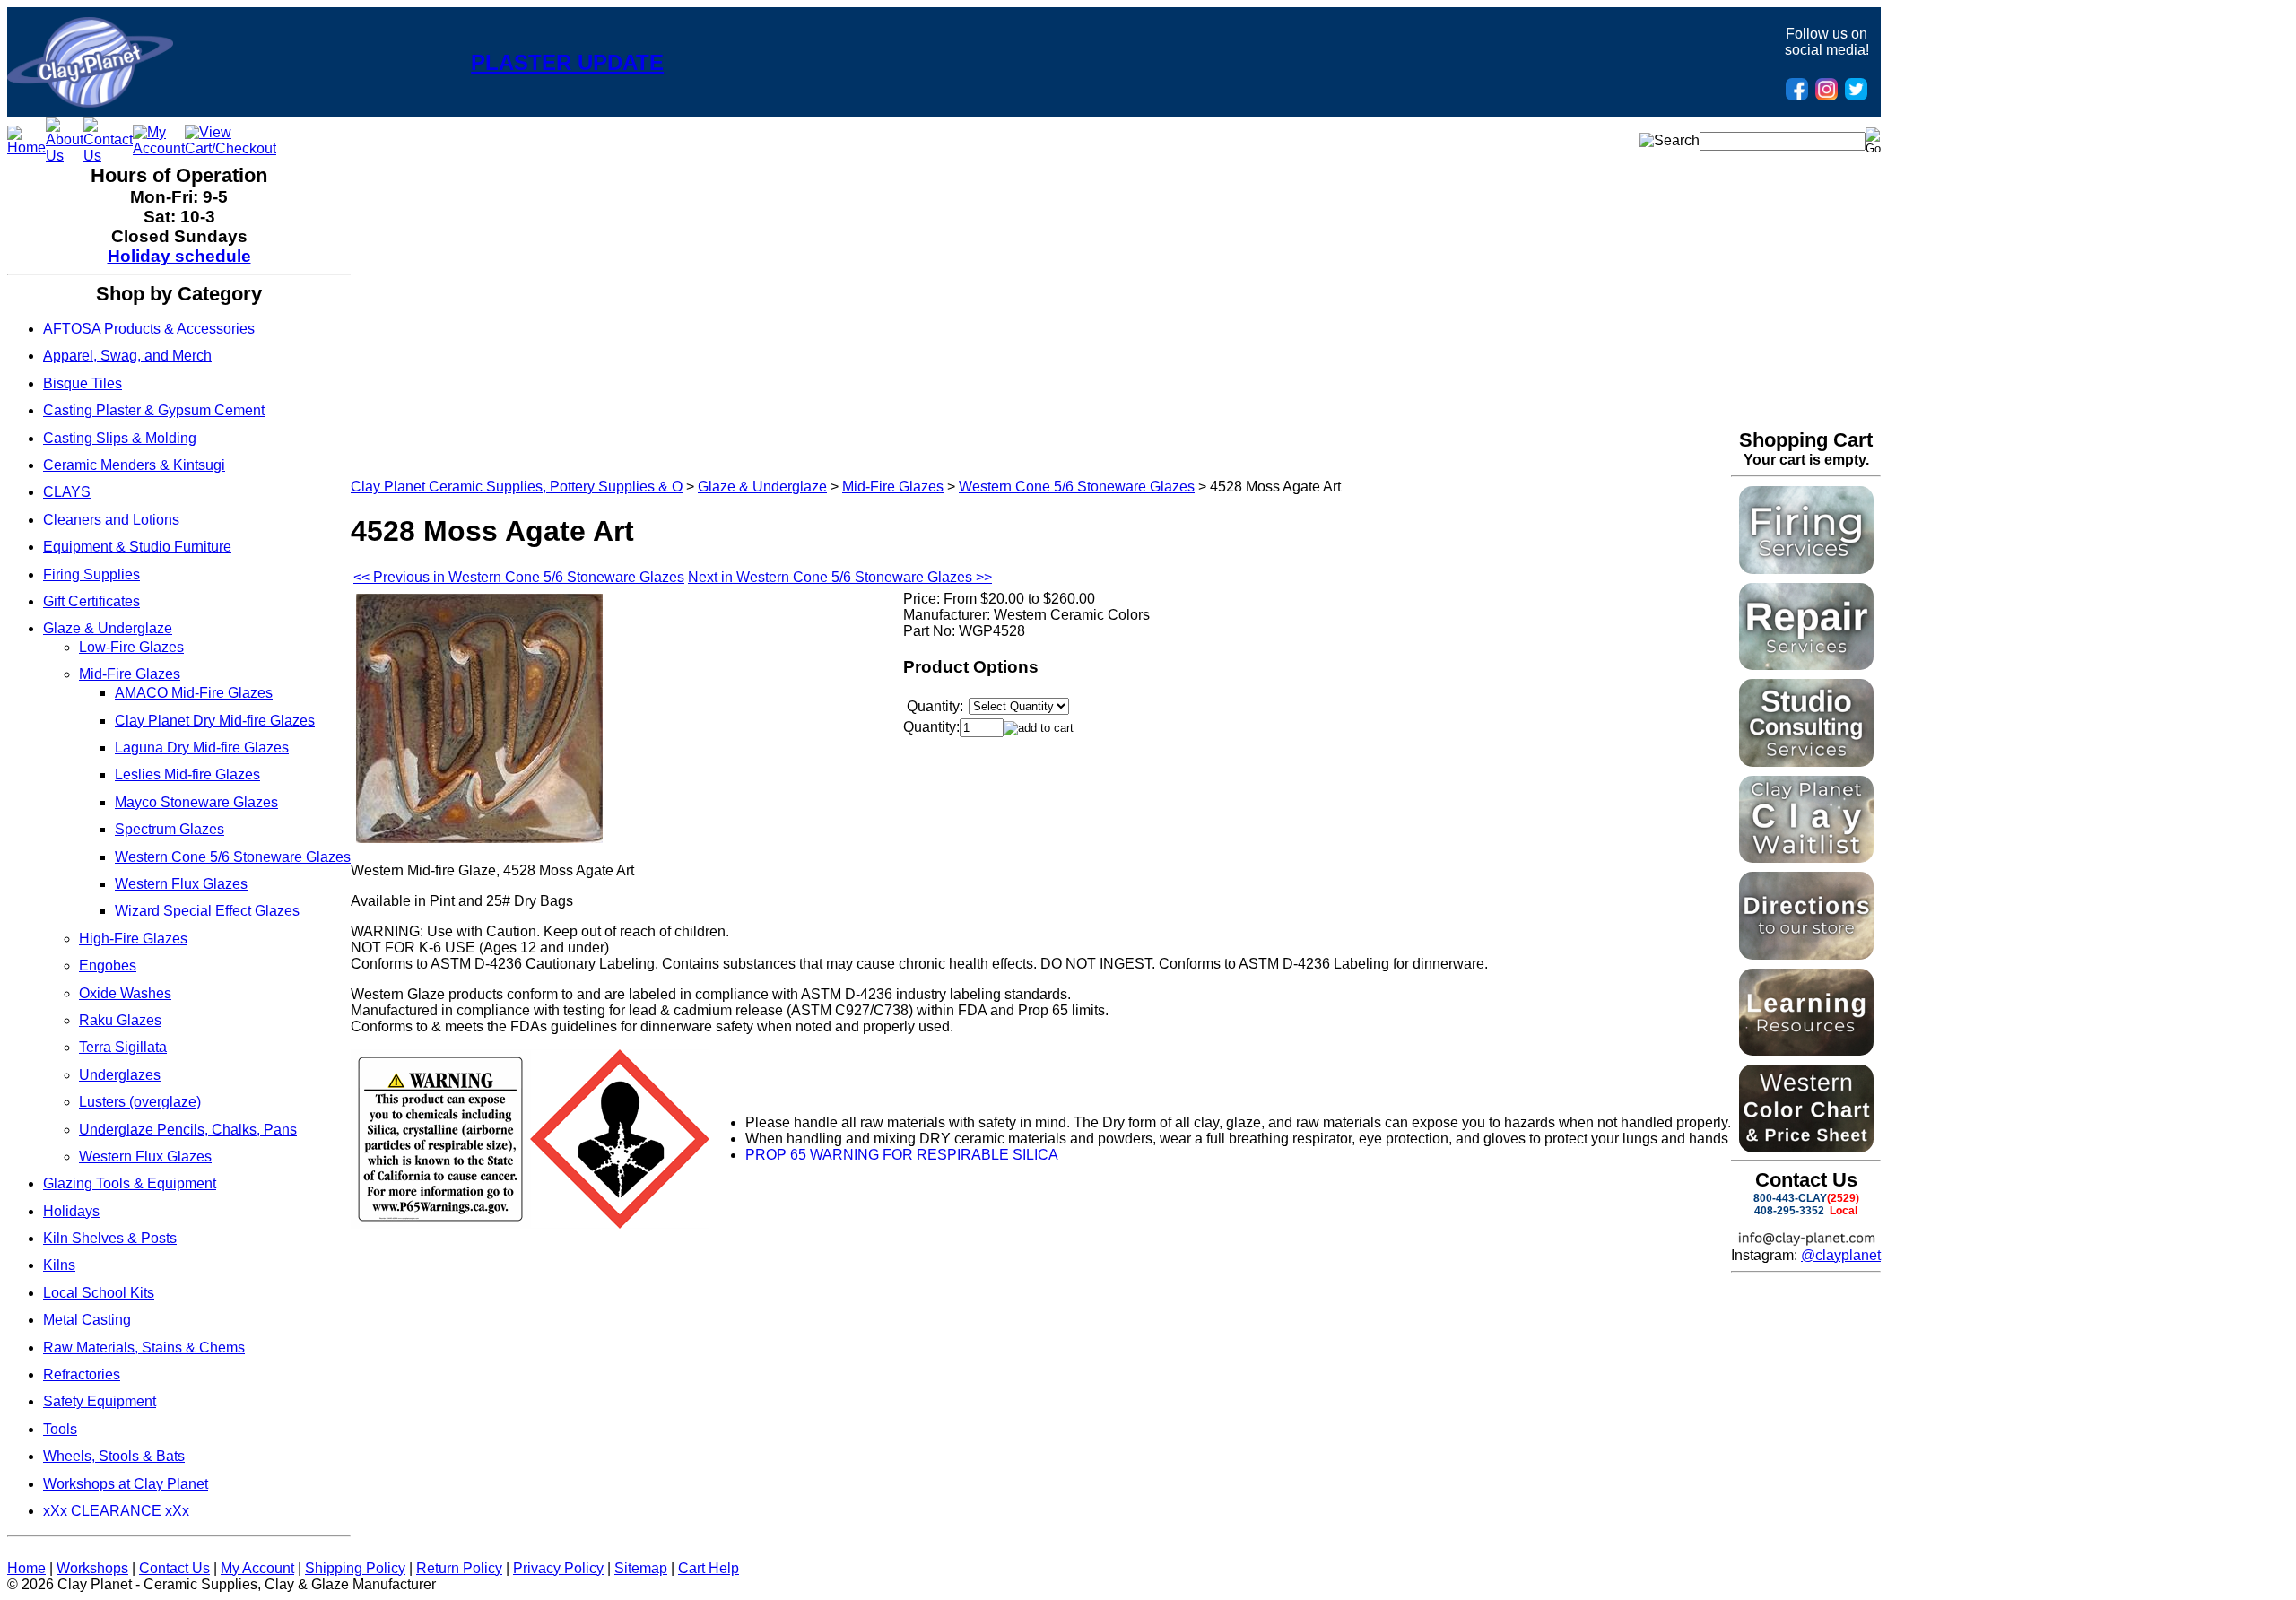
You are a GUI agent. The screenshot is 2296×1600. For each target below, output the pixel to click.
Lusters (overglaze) (140, 1102)
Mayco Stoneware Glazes (196, 802)
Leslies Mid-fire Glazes (187, 774)
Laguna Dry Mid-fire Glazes (202, 748)
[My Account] (159, 148)
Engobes (108, 965)
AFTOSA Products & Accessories (149, 329)
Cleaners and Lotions (111, 520)
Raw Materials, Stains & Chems (144, 1348)
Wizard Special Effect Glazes (207, 911)
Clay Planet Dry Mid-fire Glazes (215, 721)
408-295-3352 (1789, 1211)
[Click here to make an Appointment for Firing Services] (1806, 569)
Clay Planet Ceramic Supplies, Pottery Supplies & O (517, 487)
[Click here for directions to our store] (1806, 955)
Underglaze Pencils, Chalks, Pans (188, 1130)
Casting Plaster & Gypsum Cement (154, 410)
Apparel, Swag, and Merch (127, 356)
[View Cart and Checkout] (230, 148)
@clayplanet (1841, 1255)
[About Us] (65, 156)
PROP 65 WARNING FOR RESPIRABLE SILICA (902, 1155)
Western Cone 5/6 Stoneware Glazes (233, 857)
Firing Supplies (91, 574)
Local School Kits (99, 1293)
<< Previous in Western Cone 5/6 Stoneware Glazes (519, 577)
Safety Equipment (100, 1401)
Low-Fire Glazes (131, 647)
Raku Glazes (120, 1020)
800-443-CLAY (1790, 1198)
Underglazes (120, 1075)
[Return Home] (90, 103)
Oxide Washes (125, 993)
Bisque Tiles (83, 383)
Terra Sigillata (123, 1047)
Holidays (71, 1211)
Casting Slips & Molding (120, 438)
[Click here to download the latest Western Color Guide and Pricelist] (1806, 1148)
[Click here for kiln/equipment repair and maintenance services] (1806, 665)
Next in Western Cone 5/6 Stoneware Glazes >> (840, 577)
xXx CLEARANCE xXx (116, 1511)
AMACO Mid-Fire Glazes (194, 693)
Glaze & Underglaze (108, 628)
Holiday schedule (179, 256)
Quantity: (931, 727)
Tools (60, 1429)
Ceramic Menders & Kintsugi (134, 465)
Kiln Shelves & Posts (110, 1238)
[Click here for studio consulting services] (1806, 762)
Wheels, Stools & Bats (114, 1456)
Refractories (82, 1374)
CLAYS (67, 492)
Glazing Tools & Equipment (130, 1183)
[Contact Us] (108, 156)
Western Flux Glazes (181, 884)
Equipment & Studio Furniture (137, 547)
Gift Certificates (91, 601)
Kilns (59, 1265)
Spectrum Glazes (170, 829)
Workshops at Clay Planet (126, 1484)
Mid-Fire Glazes (130, 674)
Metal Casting (87, 1320)
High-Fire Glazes (133, 939)
